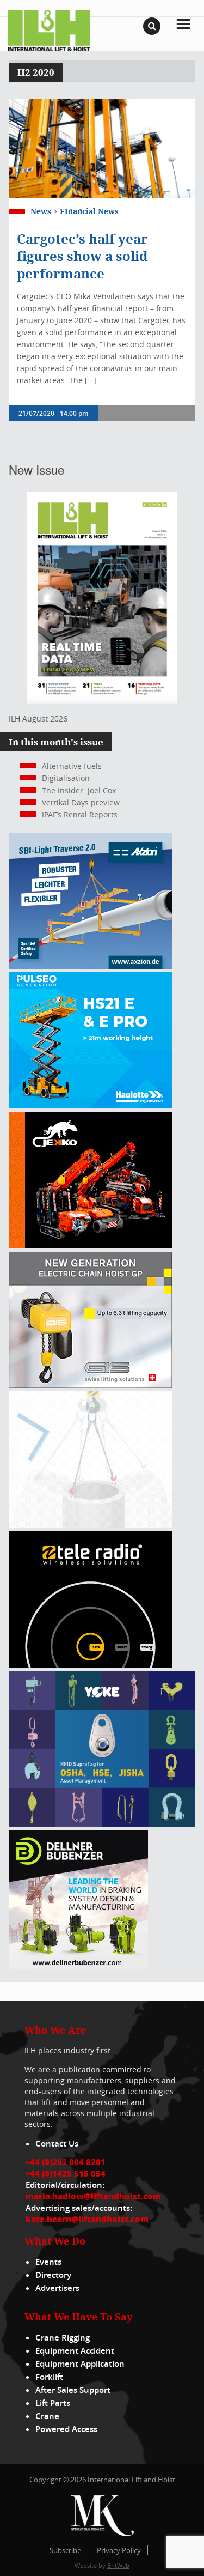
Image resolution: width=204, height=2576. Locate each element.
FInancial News (89, 211)
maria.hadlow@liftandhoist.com (93, 2196)
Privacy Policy (119, 2550)
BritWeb (118, 2565)
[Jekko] (90, 1245)
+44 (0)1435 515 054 (66, 2173)
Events (48, 2262)
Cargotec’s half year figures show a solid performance (82, 256)
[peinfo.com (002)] (90, 1525)
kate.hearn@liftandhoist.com (87, 2219)
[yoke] (102, 1824)
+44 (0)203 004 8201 (66, 2162)
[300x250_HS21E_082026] (90, 1105)
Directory (53, 2275)
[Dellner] (78, 1966)
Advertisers (57, 2288)
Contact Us (57, 2144)
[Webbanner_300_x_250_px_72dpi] (90, 1665)
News (41, 211)
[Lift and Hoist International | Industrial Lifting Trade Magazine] (49, 30)
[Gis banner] (90, 1385)
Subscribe (65, 2550)
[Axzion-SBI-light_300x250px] (90, 966)
